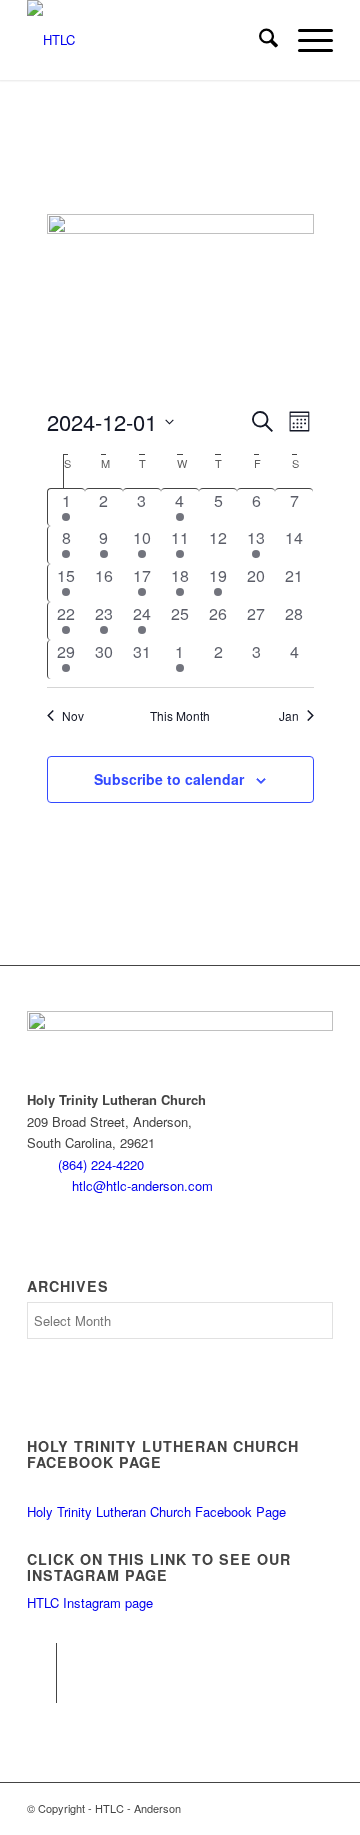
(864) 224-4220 (101, 1164)
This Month (180, 716)
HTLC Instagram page (90, 1602)
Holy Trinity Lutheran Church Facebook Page (156, 1511)
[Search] (258, 40)
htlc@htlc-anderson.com (142, 1185)
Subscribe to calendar (169, 779)
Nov (73, 716)
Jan (289, 716)
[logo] (149, 40)
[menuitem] (258, 40)
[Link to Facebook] (41, 1658)
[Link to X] (41, 1688)
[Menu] (305, 40)
